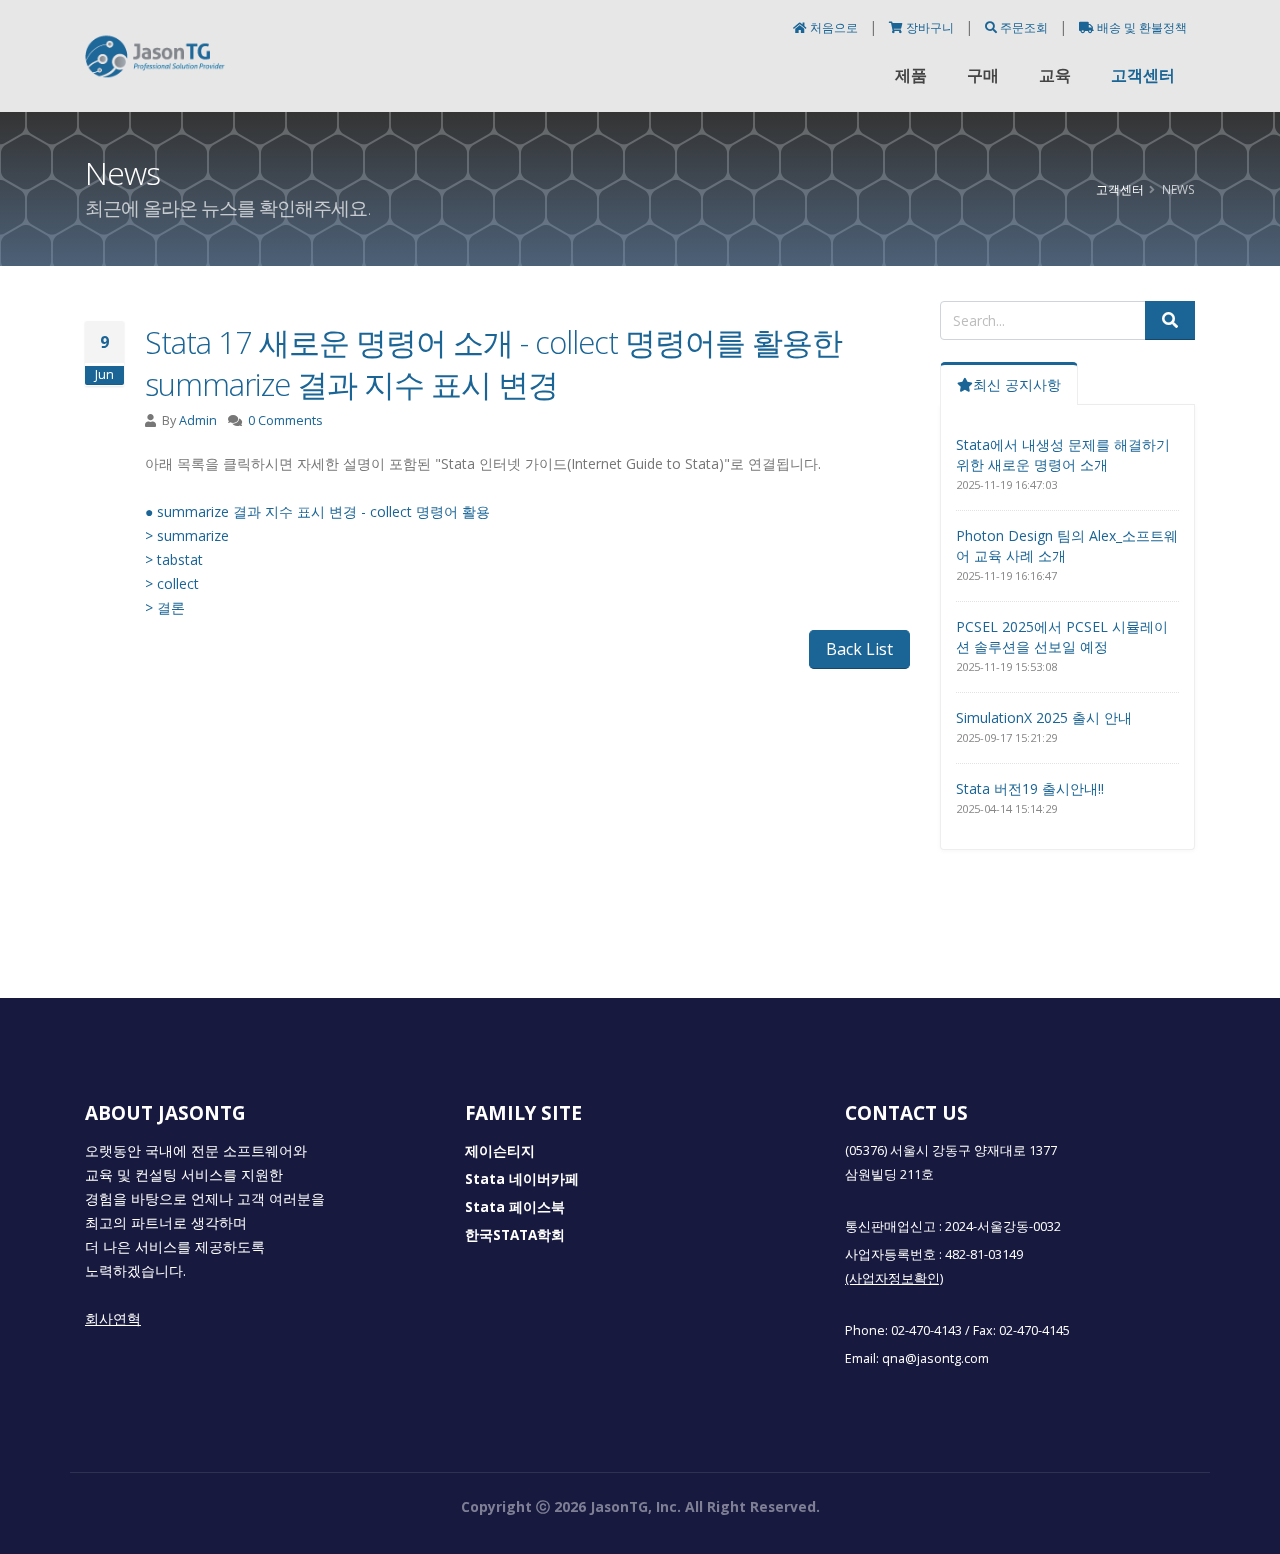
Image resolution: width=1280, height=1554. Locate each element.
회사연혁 (113, 1319)
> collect (174, 583)
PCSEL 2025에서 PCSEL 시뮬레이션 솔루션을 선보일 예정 (1062, 636)
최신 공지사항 (1017, 384)
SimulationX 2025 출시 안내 (1044, 717)
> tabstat (174, 559)
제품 (911, 75)
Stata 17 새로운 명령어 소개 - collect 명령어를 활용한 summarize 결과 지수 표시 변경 (493, 363)
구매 (983, 75)
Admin (198, 420)
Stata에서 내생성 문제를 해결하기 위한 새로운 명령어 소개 (1063, 454)
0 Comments (285, 420)
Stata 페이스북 (515, 1207)
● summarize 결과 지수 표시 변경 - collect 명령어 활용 (317, 511)
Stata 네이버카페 (522, 1179)
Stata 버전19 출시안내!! (1030, 788)
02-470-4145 (1034, 1330)
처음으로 (834, 27)
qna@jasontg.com (935, 1358)
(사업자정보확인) (894, 1278)
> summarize (187, 535)
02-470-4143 (926, 1330)
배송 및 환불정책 (1140, 27)
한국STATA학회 (515, 1235)
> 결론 (165, 607)
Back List (859, 649)
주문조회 (1024, 27)
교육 (1055, 75)
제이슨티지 (500, 1151)
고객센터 (1143, 75)
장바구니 (930, 27)
